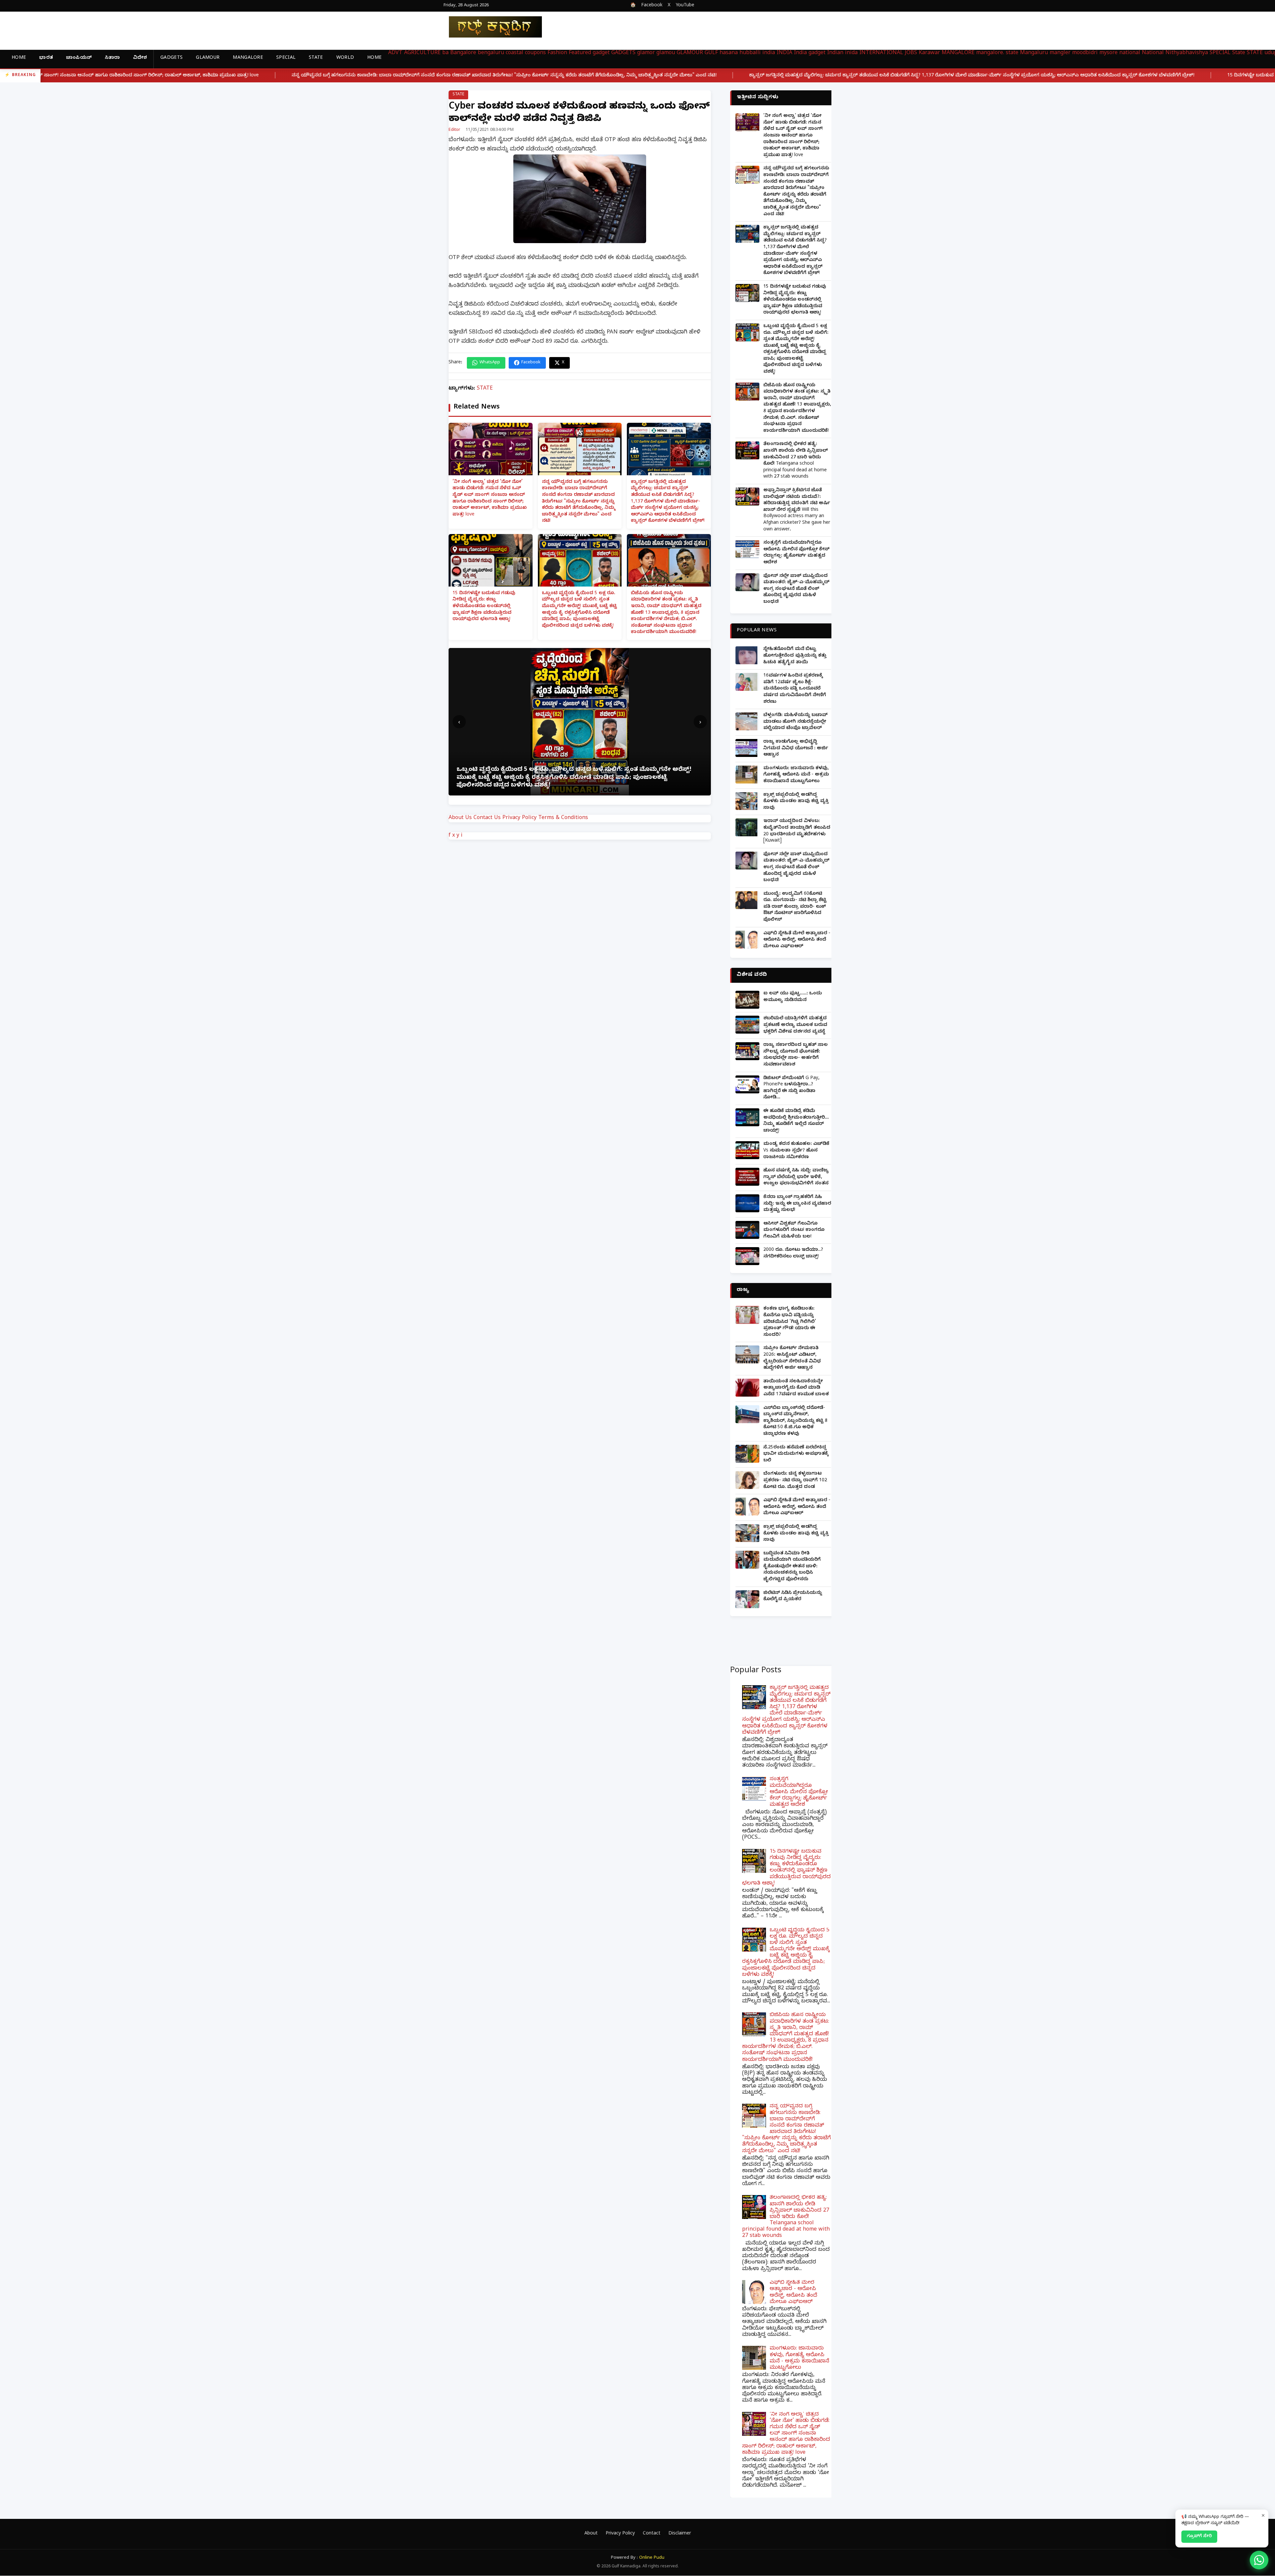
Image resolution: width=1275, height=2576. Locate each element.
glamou (666, 53)
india (769, 53)
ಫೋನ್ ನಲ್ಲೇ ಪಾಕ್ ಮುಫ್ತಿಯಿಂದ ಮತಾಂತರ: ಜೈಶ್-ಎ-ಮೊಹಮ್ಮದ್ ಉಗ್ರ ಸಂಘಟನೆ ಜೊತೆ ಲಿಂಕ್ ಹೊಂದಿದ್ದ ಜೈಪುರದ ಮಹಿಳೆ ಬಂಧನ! (796, 589)
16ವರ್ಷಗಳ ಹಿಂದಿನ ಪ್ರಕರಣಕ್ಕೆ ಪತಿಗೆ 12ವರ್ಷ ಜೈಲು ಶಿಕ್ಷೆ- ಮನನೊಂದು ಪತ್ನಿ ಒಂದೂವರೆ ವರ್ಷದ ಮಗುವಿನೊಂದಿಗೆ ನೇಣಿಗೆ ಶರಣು (795, 689)
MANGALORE (248, 58)
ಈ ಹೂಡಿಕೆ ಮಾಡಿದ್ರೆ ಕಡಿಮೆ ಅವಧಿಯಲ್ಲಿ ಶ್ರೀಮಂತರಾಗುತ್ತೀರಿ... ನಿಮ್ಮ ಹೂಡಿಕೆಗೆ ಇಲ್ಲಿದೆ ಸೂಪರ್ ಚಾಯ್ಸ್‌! (796, 1121)
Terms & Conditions (563, 818)
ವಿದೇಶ (140, 58)
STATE (316, 58)
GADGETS (171, 58)
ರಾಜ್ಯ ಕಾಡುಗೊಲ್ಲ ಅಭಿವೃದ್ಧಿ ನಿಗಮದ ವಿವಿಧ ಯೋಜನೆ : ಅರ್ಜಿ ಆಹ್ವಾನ (796, 749)
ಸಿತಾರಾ (112, 58)
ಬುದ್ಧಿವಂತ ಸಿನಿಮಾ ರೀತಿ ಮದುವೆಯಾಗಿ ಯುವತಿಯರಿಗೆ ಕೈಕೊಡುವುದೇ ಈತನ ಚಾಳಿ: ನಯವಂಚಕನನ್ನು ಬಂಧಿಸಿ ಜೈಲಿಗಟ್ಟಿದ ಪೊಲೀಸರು (792, 1567)
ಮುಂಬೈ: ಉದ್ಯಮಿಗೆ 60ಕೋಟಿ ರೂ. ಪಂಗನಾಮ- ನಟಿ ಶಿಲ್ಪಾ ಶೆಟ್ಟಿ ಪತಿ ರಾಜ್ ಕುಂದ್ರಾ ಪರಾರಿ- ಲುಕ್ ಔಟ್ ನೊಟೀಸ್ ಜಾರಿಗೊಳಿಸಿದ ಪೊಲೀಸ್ (795, 907)
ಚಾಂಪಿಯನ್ (79, 58)
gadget (601, 53)
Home (19, 58)
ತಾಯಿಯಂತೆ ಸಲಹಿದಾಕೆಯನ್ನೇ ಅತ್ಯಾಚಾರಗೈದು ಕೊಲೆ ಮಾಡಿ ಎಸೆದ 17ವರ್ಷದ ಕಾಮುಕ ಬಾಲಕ (796, 1388)
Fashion (557, 53)
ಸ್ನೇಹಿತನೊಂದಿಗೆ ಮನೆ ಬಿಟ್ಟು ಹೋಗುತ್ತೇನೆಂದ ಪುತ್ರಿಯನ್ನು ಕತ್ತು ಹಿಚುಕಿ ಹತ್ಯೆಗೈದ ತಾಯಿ (795, 656)
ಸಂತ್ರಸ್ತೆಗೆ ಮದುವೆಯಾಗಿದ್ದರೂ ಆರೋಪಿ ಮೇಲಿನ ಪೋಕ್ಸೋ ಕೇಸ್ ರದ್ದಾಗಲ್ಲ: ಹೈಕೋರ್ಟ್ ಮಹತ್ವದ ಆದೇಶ (796, 553)
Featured (580, 53)
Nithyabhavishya (1187, 53)
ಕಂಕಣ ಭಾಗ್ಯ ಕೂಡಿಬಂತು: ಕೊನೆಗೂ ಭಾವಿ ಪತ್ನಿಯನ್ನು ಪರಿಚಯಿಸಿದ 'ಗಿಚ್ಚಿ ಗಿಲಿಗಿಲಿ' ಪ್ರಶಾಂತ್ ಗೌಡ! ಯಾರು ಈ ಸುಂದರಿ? (790, 1322)
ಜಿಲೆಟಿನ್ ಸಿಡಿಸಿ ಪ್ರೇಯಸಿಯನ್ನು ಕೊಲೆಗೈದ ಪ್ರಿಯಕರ (793, 1597)
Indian (835, 53)
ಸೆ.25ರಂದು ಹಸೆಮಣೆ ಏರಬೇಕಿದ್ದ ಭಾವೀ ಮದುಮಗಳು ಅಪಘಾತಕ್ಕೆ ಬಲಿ (796, 1454)
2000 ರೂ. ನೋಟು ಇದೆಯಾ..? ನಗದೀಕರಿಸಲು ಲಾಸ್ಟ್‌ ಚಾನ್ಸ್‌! (793, 1254)
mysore (1108, 53)
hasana (729, 53)
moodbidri (1085, 53)
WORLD (345, 58)
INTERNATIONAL (881, 53)
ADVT (395, 53)
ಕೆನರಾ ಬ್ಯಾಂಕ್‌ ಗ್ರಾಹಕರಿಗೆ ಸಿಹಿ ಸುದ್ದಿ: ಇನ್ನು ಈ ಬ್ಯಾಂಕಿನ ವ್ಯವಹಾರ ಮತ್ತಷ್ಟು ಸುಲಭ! (797, 1204)
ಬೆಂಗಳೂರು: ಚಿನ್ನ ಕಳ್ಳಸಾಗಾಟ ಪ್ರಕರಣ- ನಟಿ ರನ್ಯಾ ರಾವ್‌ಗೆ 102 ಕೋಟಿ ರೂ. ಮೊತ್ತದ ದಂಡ (795, 1481)
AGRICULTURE (422, 53)
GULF (711, 53)
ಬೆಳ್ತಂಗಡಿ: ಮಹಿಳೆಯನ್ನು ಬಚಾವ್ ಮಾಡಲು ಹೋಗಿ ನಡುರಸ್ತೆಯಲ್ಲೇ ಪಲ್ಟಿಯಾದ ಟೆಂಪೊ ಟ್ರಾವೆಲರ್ (796, 722)
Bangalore (463, 53)
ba (445, 53)
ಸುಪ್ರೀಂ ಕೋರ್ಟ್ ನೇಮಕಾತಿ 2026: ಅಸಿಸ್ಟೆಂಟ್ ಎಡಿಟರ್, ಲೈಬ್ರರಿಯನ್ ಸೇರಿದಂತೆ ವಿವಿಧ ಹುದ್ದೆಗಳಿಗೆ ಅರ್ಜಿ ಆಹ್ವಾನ (792, 1358)
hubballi (750, 53)
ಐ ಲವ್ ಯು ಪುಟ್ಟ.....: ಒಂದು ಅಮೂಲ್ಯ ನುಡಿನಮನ (793, 997)
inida (851, 53)
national (1130, 53)
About (591, 2534)
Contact (652, 2534)
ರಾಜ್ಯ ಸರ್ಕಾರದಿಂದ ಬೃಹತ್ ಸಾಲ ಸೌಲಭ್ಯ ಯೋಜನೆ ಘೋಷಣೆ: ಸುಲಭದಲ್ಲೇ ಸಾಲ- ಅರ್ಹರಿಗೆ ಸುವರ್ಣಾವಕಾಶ (796, 1055)
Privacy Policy (519, 818)
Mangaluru (1034, 53)
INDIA (784, 53)
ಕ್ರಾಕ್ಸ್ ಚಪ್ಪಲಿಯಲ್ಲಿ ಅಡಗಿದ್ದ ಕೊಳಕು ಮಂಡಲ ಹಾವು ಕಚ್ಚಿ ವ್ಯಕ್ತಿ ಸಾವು (796, 802)
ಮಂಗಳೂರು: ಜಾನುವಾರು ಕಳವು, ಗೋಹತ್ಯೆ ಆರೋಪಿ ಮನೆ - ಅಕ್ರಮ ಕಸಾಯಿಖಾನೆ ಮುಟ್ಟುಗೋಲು (796, 775)
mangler (1060, 53)
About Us (460, 818)
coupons (535, 53)
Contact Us (487, 818)
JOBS (911, 53)
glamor (646, 53)
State (1239, 53)
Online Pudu (652, 2558)
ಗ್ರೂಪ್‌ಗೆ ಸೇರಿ (1199, 2536)
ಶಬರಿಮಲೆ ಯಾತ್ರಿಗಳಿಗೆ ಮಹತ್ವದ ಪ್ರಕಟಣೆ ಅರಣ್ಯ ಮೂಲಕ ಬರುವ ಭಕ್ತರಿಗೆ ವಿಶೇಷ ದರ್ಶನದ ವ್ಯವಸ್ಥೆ (795, 1025)
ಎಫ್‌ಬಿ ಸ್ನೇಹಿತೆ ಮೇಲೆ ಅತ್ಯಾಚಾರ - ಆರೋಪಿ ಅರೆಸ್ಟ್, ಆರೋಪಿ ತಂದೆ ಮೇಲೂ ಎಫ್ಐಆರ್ (797, 940)
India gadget (810, 53)
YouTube (685, 6)
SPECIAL (286, 58)
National (1153, 53)
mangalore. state (997, 53)
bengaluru (491, 53)
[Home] (490, 27)
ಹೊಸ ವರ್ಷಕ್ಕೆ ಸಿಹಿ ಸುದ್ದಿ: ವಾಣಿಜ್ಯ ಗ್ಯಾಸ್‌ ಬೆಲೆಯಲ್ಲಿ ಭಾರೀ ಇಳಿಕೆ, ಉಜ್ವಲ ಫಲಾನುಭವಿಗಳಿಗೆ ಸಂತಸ (796, 1177)
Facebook (652, 6)
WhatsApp (490, 363)
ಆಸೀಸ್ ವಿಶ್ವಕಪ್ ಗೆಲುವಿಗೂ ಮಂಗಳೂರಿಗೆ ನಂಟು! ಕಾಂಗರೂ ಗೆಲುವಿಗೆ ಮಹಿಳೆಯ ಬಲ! (794, 1231)
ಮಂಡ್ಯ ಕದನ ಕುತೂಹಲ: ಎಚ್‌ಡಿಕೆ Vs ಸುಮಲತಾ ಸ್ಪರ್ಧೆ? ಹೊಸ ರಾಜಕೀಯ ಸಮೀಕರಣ (796, 1151)
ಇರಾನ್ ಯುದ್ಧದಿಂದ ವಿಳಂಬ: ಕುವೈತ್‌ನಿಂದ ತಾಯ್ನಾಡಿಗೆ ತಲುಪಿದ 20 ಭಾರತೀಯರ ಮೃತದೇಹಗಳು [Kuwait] (797, 831)
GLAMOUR (208, 58)
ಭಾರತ (46, 58)
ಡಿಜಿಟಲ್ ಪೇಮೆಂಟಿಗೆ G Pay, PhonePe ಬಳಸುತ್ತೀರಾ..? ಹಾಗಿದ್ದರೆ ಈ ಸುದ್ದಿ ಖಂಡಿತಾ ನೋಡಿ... (791, 1088)
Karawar (929, 53)
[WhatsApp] (1259, 2560)
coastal (514, 53)
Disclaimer (680, 2534)
